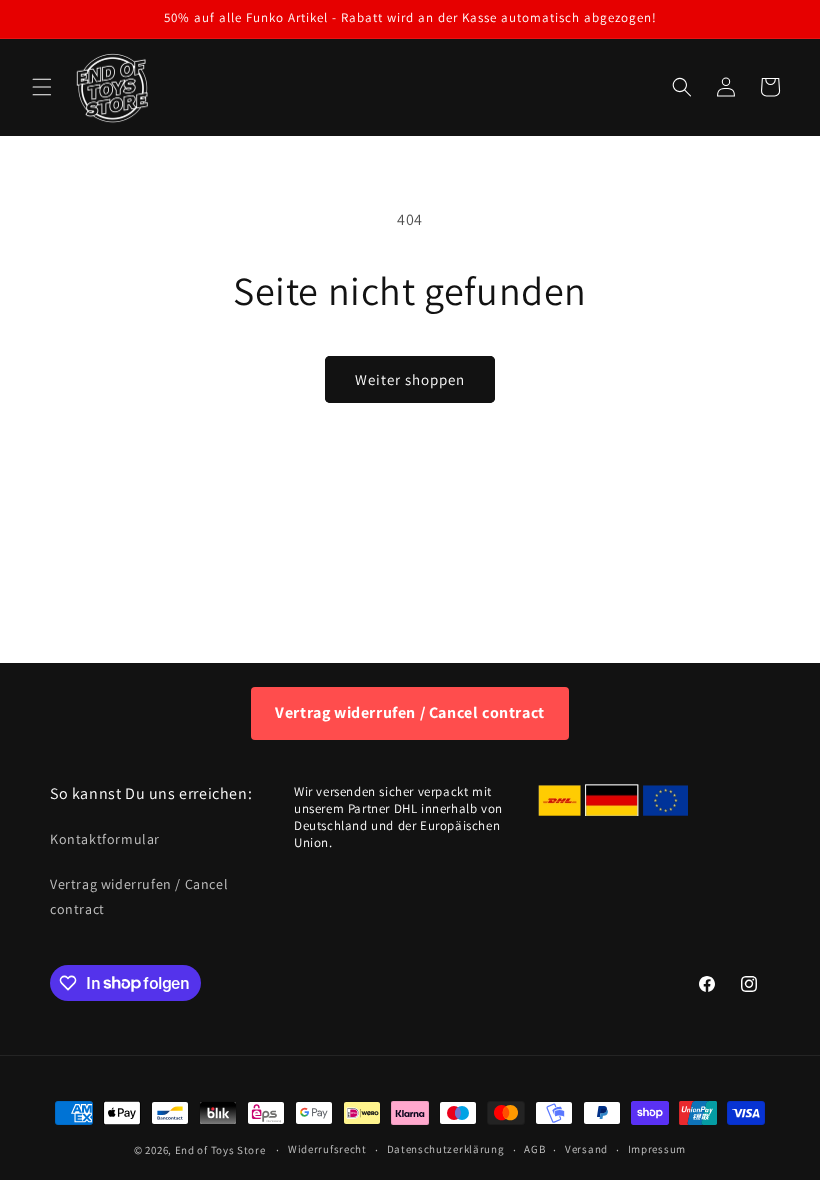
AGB (534, 1149)
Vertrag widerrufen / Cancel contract (410, 712)
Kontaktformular (105, 839)
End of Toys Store (220, 1150)
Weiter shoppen (410, 379)
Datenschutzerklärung (446, 1149)
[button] (42, 87)
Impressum (657, 1149)
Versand (586, 1149)
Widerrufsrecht (327, 1149)
